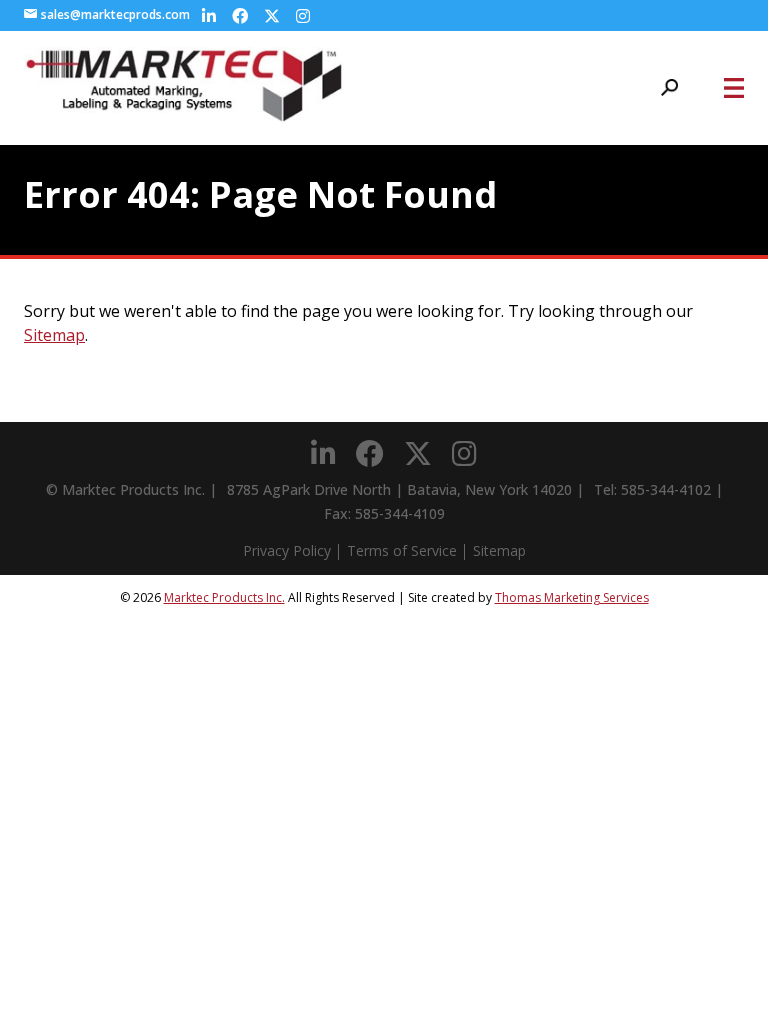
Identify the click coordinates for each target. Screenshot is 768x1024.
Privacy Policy (287, 550)
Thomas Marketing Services (572, 597)
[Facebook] (240, 16)
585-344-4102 (666, 489)
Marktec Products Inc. (224, 597)
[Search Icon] (669, 87)
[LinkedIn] (209, 16)
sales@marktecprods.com (115, 15)
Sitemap (54, 335)
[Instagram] (303, 16)
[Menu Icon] (734, 88)
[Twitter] (272, 16)
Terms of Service (402, 550)
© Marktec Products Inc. (125, 489)
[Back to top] (698, 954)
